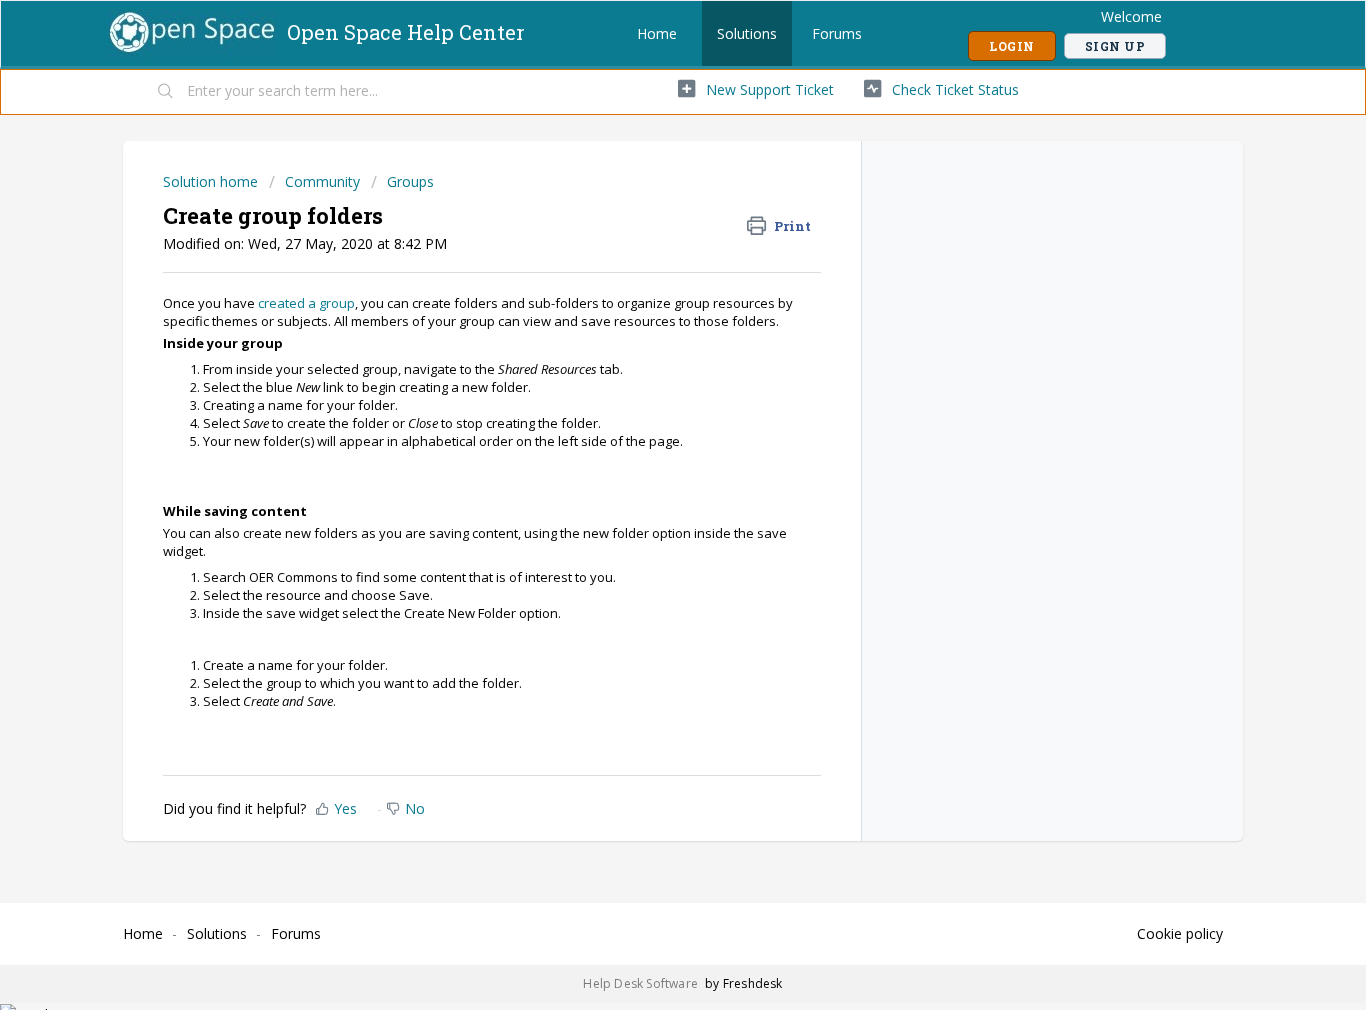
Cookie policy (1180, 933)
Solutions (747, 33)
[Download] (646, 240)
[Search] (166, 92)
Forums (837, 33)
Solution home (212, 181)
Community (322, 181)
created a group (306, 303)
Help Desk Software (642, 983)
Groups (410, 181)
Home (657, 33)
